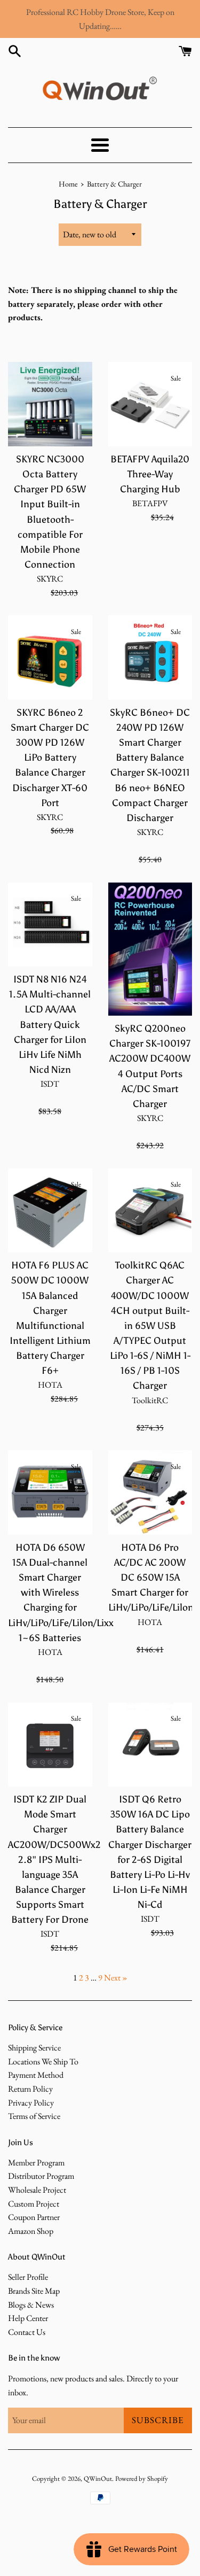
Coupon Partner (34, 2217)
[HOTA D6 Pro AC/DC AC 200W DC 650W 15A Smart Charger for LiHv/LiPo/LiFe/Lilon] (150, 1492)
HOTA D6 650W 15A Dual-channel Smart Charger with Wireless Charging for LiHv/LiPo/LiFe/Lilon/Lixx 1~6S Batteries (61, 1593)
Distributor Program (41, 2176)
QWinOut (98, 2478)
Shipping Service (34, 2048)
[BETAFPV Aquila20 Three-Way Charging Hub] (150, 404)
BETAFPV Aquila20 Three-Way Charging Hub (150, 474)
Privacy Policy (31, 2103)
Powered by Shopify (142, 2478)
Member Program (36, 2163)
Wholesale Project (37, 2190)
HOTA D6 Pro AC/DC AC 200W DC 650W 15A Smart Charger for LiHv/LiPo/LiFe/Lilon (151, 1578)
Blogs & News (31, 2305)
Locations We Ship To (43, 2061)
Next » (116, 1978)
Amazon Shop (31, 2231)
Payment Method (36, 2075)
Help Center (28, 2318)
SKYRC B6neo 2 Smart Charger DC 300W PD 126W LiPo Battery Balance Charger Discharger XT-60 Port (50, 758)
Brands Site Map (34, 2291)
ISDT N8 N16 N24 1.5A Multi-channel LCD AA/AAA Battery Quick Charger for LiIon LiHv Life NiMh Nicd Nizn (50, 1024)
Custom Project (34, 2204)
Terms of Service (34, 2116)
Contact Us (27, 2332)
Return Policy (30, 2089)
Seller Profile (28, 2277)
